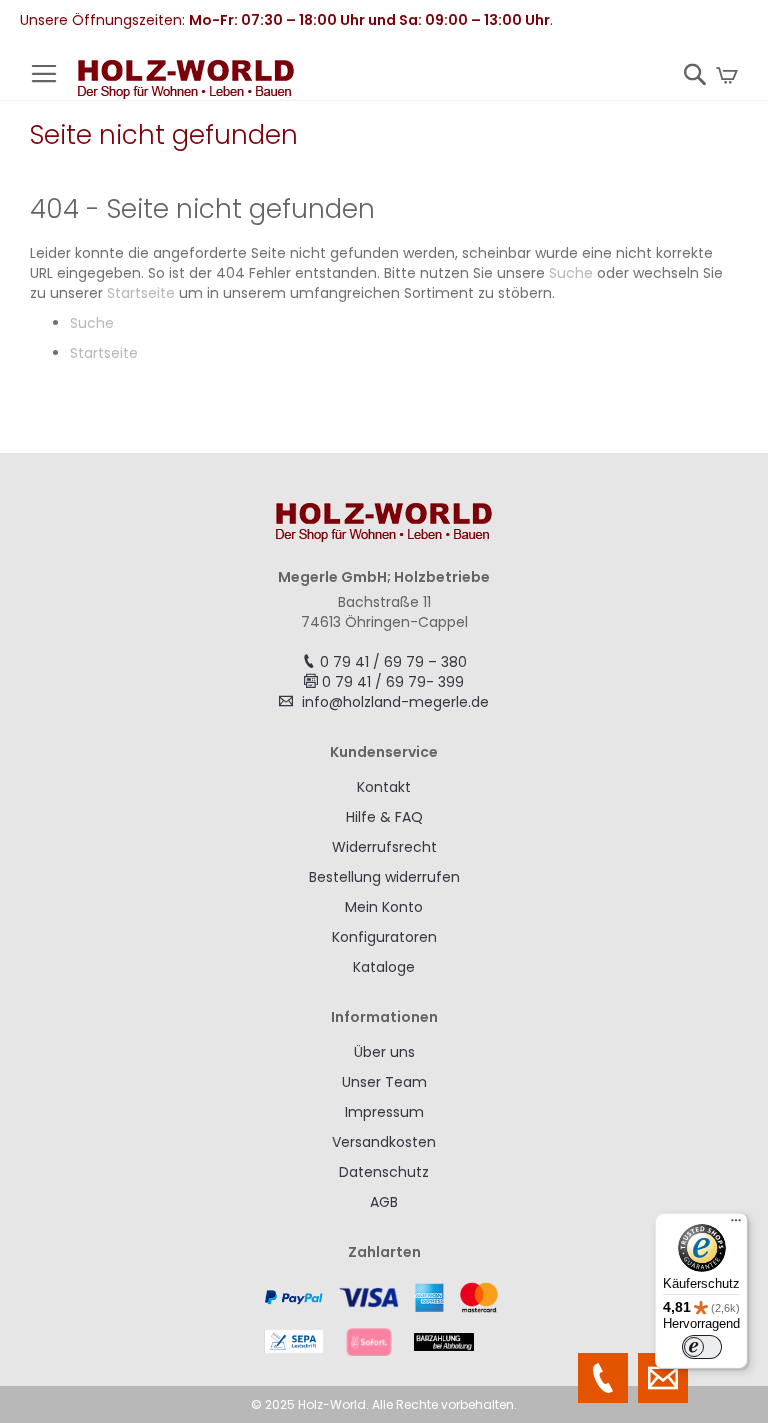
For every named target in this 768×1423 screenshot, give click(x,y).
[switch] (702, 1347)
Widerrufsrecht (384, 847)
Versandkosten (384, 1142)
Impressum (384, 1112)
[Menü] (736, 1225)
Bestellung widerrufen (384, 877)
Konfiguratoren (384, 937)
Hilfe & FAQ (384, 817)
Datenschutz (384, 1172)
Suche (571, 273)
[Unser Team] (603, 1378)
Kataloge (384, 967)
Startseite (141, 293)
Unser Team (384, 1082)
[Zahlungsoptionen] (384, 1319)
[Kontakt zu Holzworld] (663, 1378)
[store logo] (186, 80)
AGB (384, 1202)
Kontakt (384, 787)
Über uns (384, 1052)
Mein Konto (384, 907)
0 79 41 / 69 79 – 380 (393, 662)
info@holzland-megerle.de (395, 702)
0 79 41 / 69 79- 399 (393, 682)
